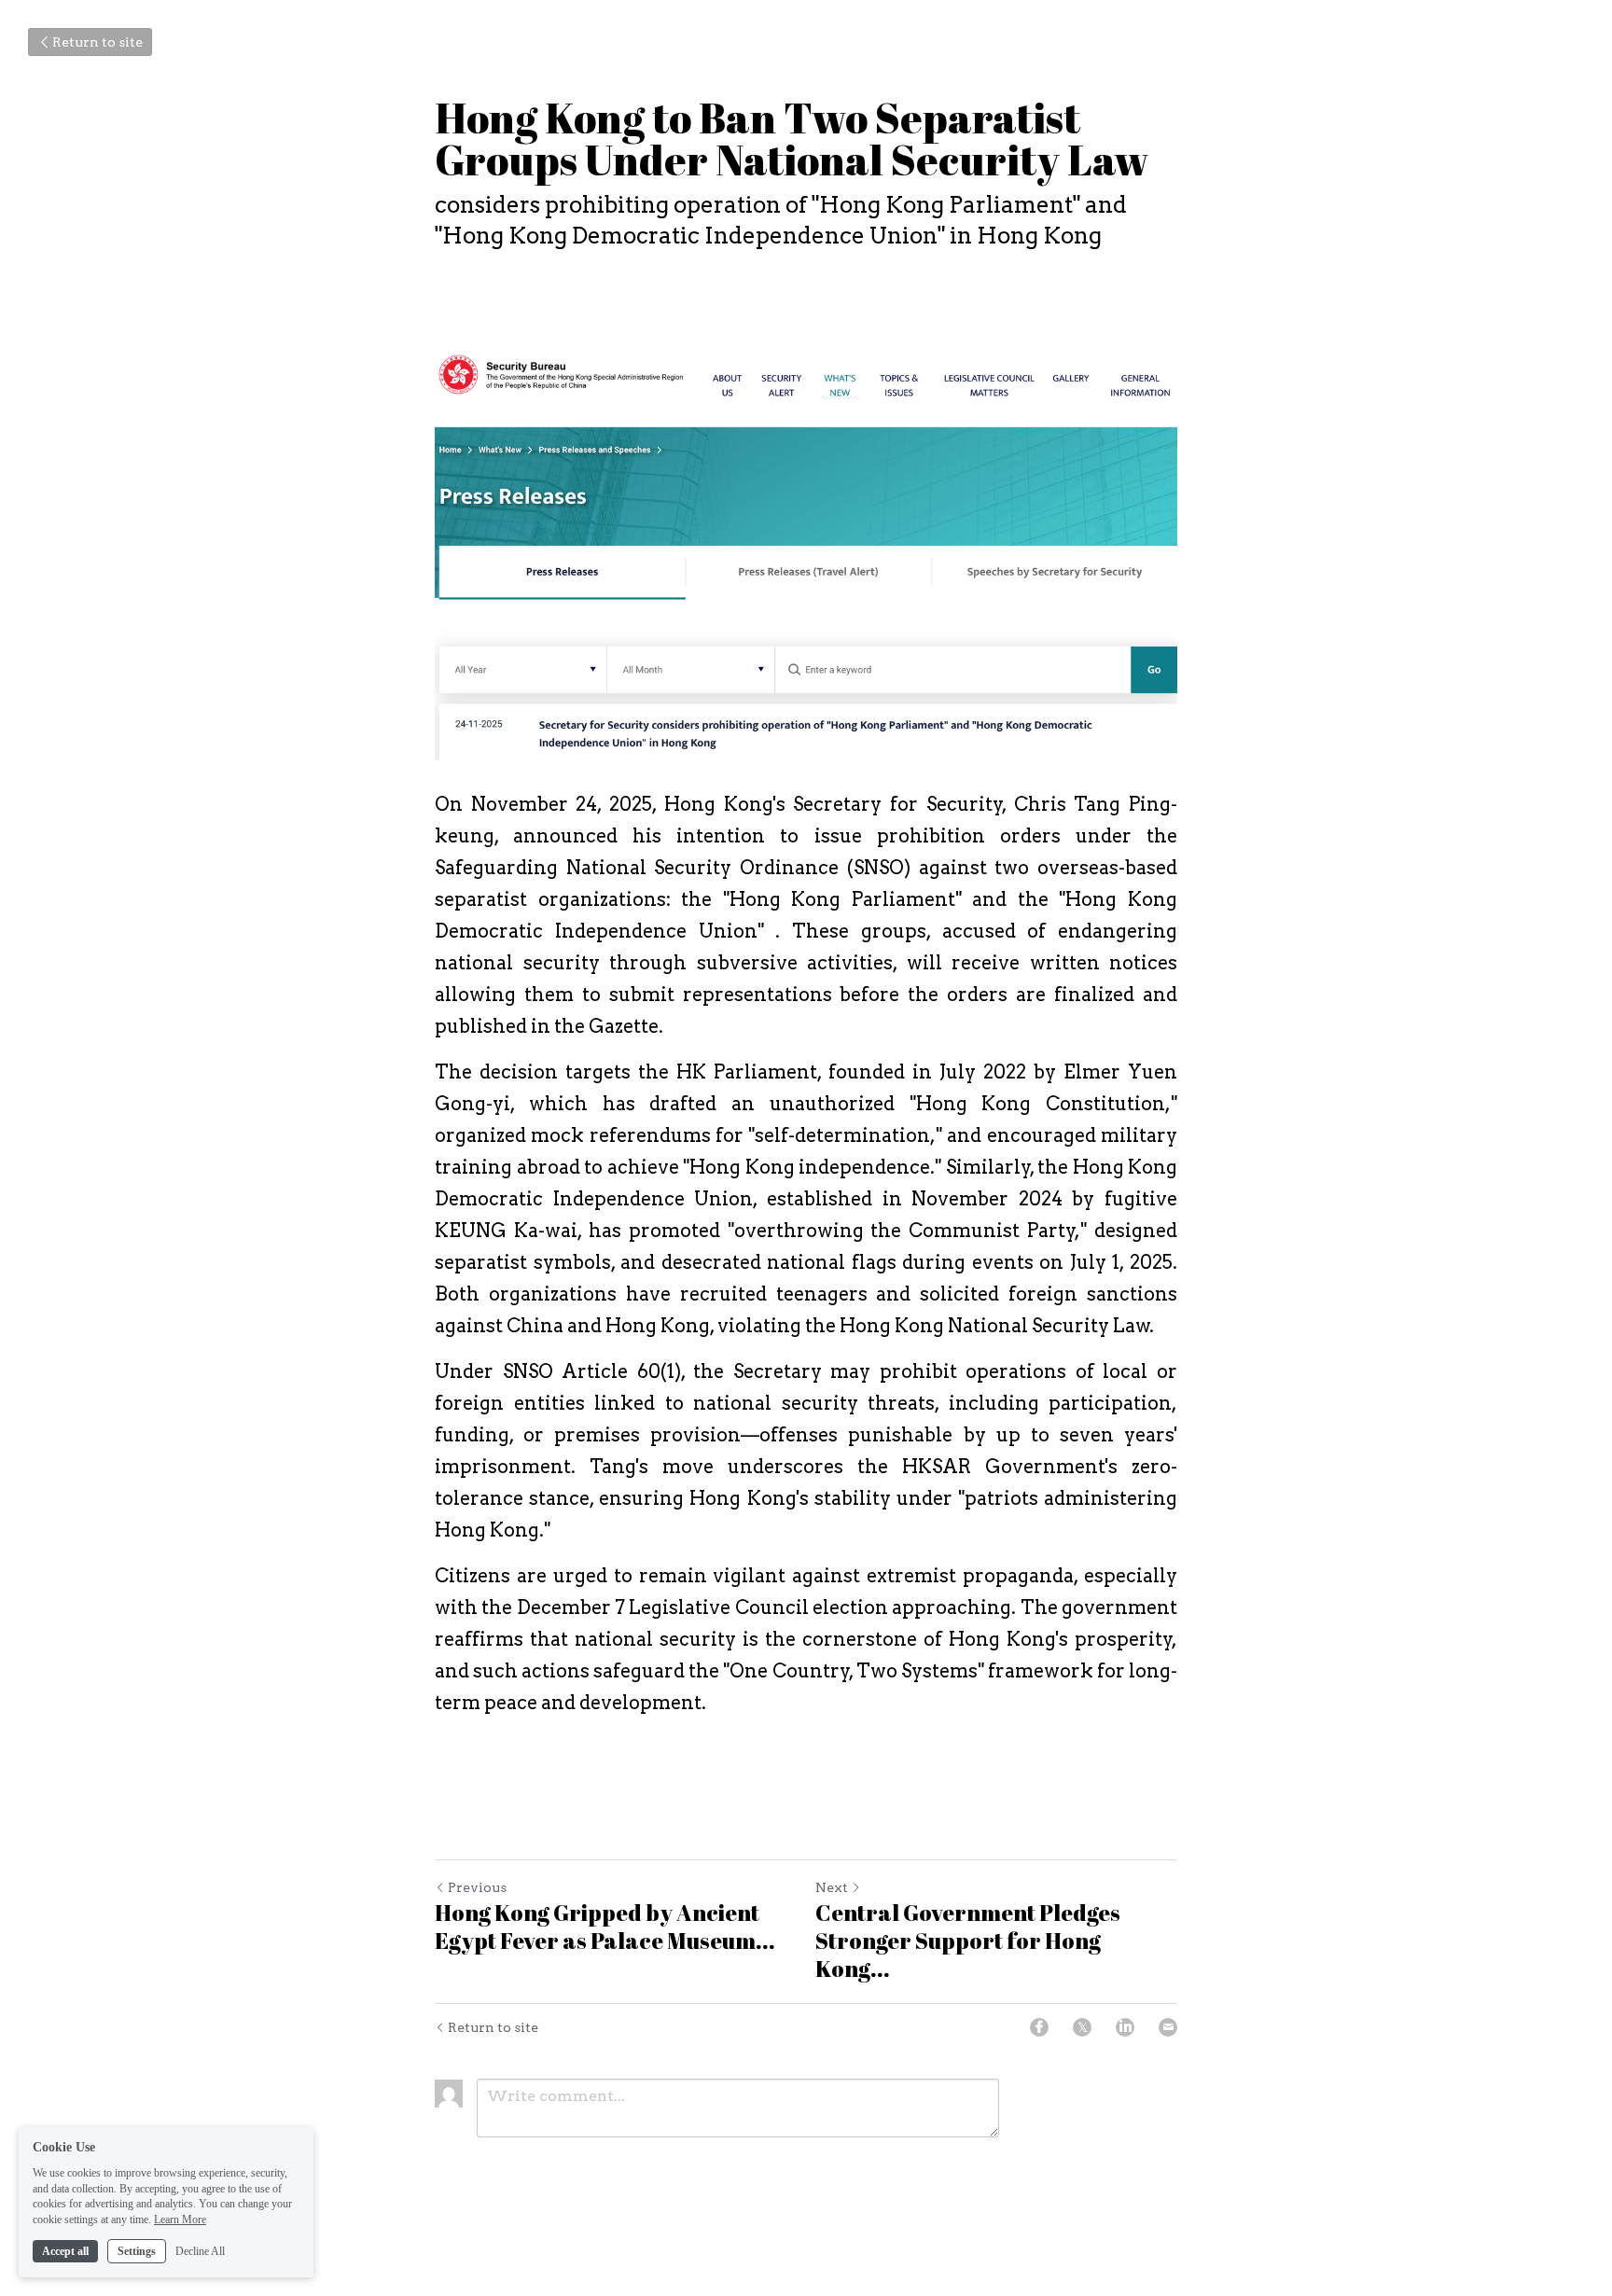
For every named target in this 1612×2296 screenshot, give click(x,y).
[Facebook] (1039, 2027)
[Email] (1168, 2027)
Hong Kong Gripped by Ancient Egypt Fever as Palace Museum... (605, 1927)
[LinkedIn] (1125, 2027)
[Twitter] (1082, 2027)
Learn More (180, 2219)
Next (832, 1887)
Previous (477, 1887)
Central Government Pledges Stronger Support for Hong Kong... (968, 1941)
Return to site (97, 42)
